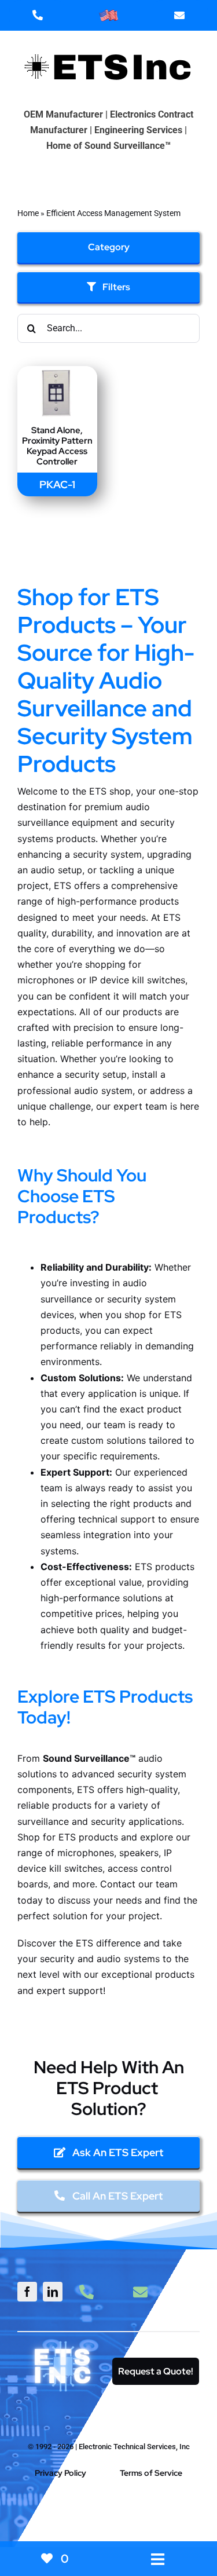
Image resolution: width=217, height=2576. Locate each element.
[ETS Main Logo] (109, 44)
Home (28, 213)
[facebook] (27, 2292)
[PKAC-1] (57, 374)
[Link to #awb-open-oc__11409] (104, 2514)
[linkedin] (53, 2292)
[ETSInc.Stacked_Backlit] (63, 2343)
